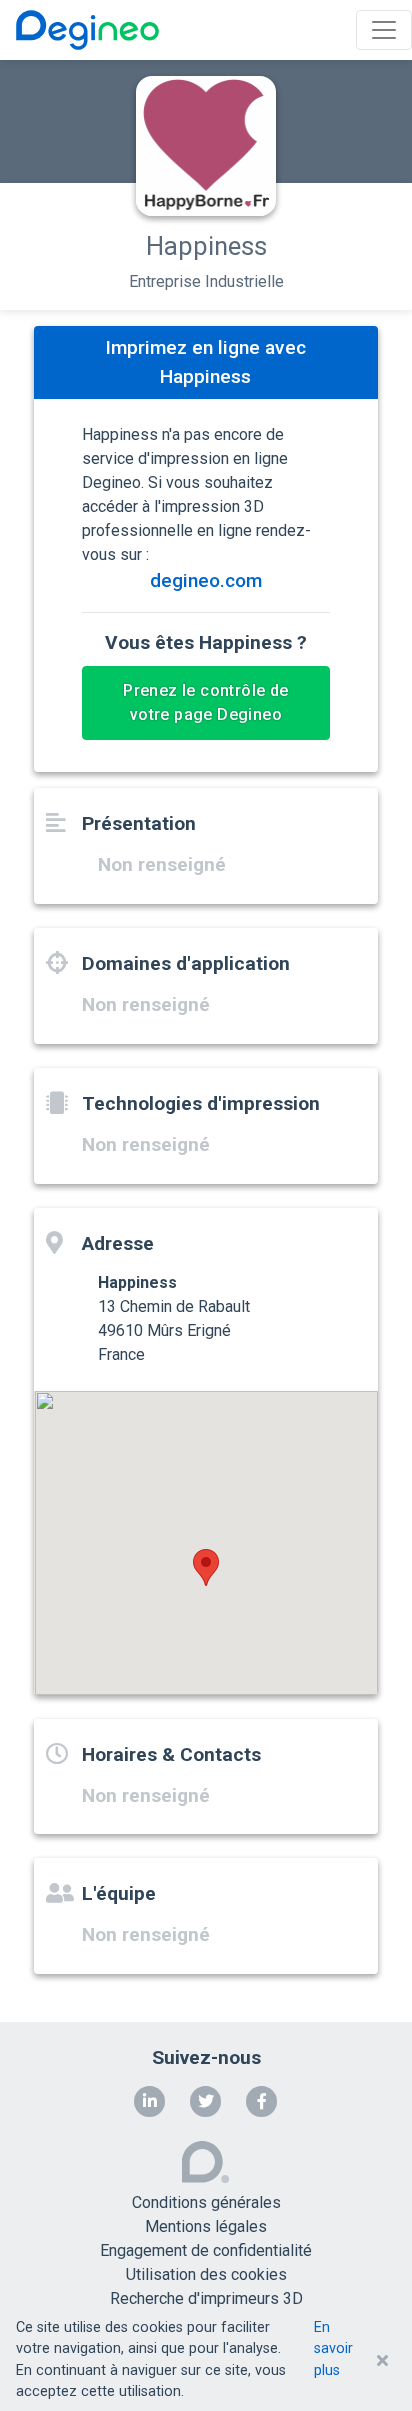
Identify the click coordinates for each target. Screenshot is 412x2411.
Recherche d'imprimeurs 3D (206, 2298)
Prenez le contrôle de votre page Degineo (205, 702)
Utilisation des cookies (206, 2274)
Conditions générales (206, 2202)
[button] (206, 1567)
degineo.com (206, 580)
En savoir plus (333, 2349)
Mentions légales (206, 2226)
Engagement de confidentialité (206, 2250)
